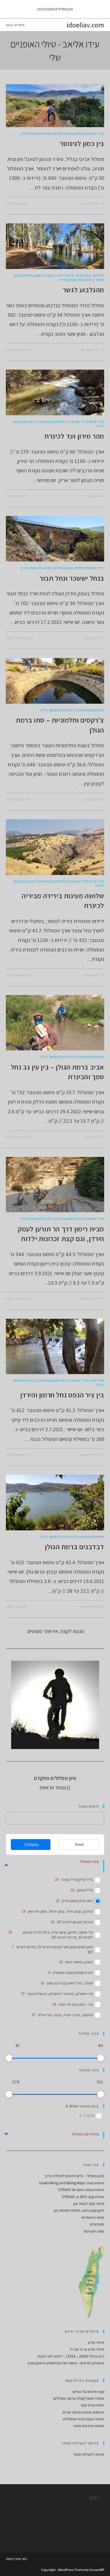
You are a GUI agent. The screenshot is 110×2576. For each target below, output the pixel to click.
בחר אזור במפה (16, 2559)
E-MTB (89, 2116)
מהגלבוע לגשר (83, 290)
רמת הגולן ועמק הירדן (37, 133)
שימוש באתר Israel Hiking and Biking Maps (72, 2183)
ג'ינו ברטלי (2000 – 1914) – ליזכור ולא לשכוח (71, 2356)
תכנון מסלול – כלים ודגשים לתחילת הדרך (74, 2176)
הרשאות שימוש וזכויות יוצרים (83, 2412)
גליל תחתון (96, 133)
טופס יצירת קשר (92, 2405)
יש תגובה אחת (89, 350)
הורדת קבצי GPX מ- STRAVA (83, 2197)
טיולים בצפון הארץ (71, 133)
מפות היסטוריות (93, 2217)
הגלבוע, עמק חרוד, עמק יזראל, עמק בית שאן (70, 275)
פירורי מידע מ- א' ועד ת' (87, 2349)
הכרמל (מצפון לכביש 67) (75, 1922)
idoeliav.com (85, 25)
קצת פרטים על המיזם (88, 2392)
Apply (31, 1845)
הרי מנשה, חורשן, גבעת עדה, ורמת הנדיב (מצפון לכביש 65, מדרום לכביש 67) (58, 1935)
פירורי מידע (96, 2342)
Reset (79, 1845)
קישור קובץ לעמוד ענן (89, 2204)
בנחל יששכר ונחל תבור (72, 578)
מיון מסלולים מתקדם (58, 9)
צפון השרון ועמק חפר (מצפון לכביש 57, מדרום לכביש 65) (55, 1950)
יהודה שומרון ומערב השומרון (73, 1973)
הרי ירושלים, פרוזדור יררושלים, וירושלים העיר (60, 1994)
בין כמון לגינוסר (82, 143)
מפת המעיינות (94, 2231)
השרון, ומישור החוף (79, 1962)
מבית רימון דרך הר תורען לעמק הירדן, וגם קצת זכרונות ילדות (61, 1234)
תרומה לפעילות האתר (89, 2454)
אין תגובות (92, 496)
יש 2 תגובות (91, 203)
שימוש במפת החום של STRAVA (81, 2190)
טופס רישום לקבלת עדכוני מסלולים (79, 2398)
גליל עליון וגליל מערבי (87, 422)
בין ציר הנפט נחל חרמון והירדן (62, 1395)
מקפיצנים (97, 2224)
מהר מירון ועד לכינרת (74, 436)
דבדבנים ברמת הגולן (75, 1547)
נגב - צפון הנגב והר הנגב (76, 2004)
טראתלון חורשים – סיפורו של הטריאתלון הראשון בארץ (66, 2363)
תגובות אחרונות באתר (89, 2426)
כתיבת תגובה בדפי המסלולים (83, 2419)
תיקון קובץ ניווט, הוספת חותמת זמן (79, 2210)
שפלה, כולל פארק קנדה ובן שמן (70, 1983)
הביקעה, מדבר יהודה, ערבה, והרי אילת (65, 2015)
